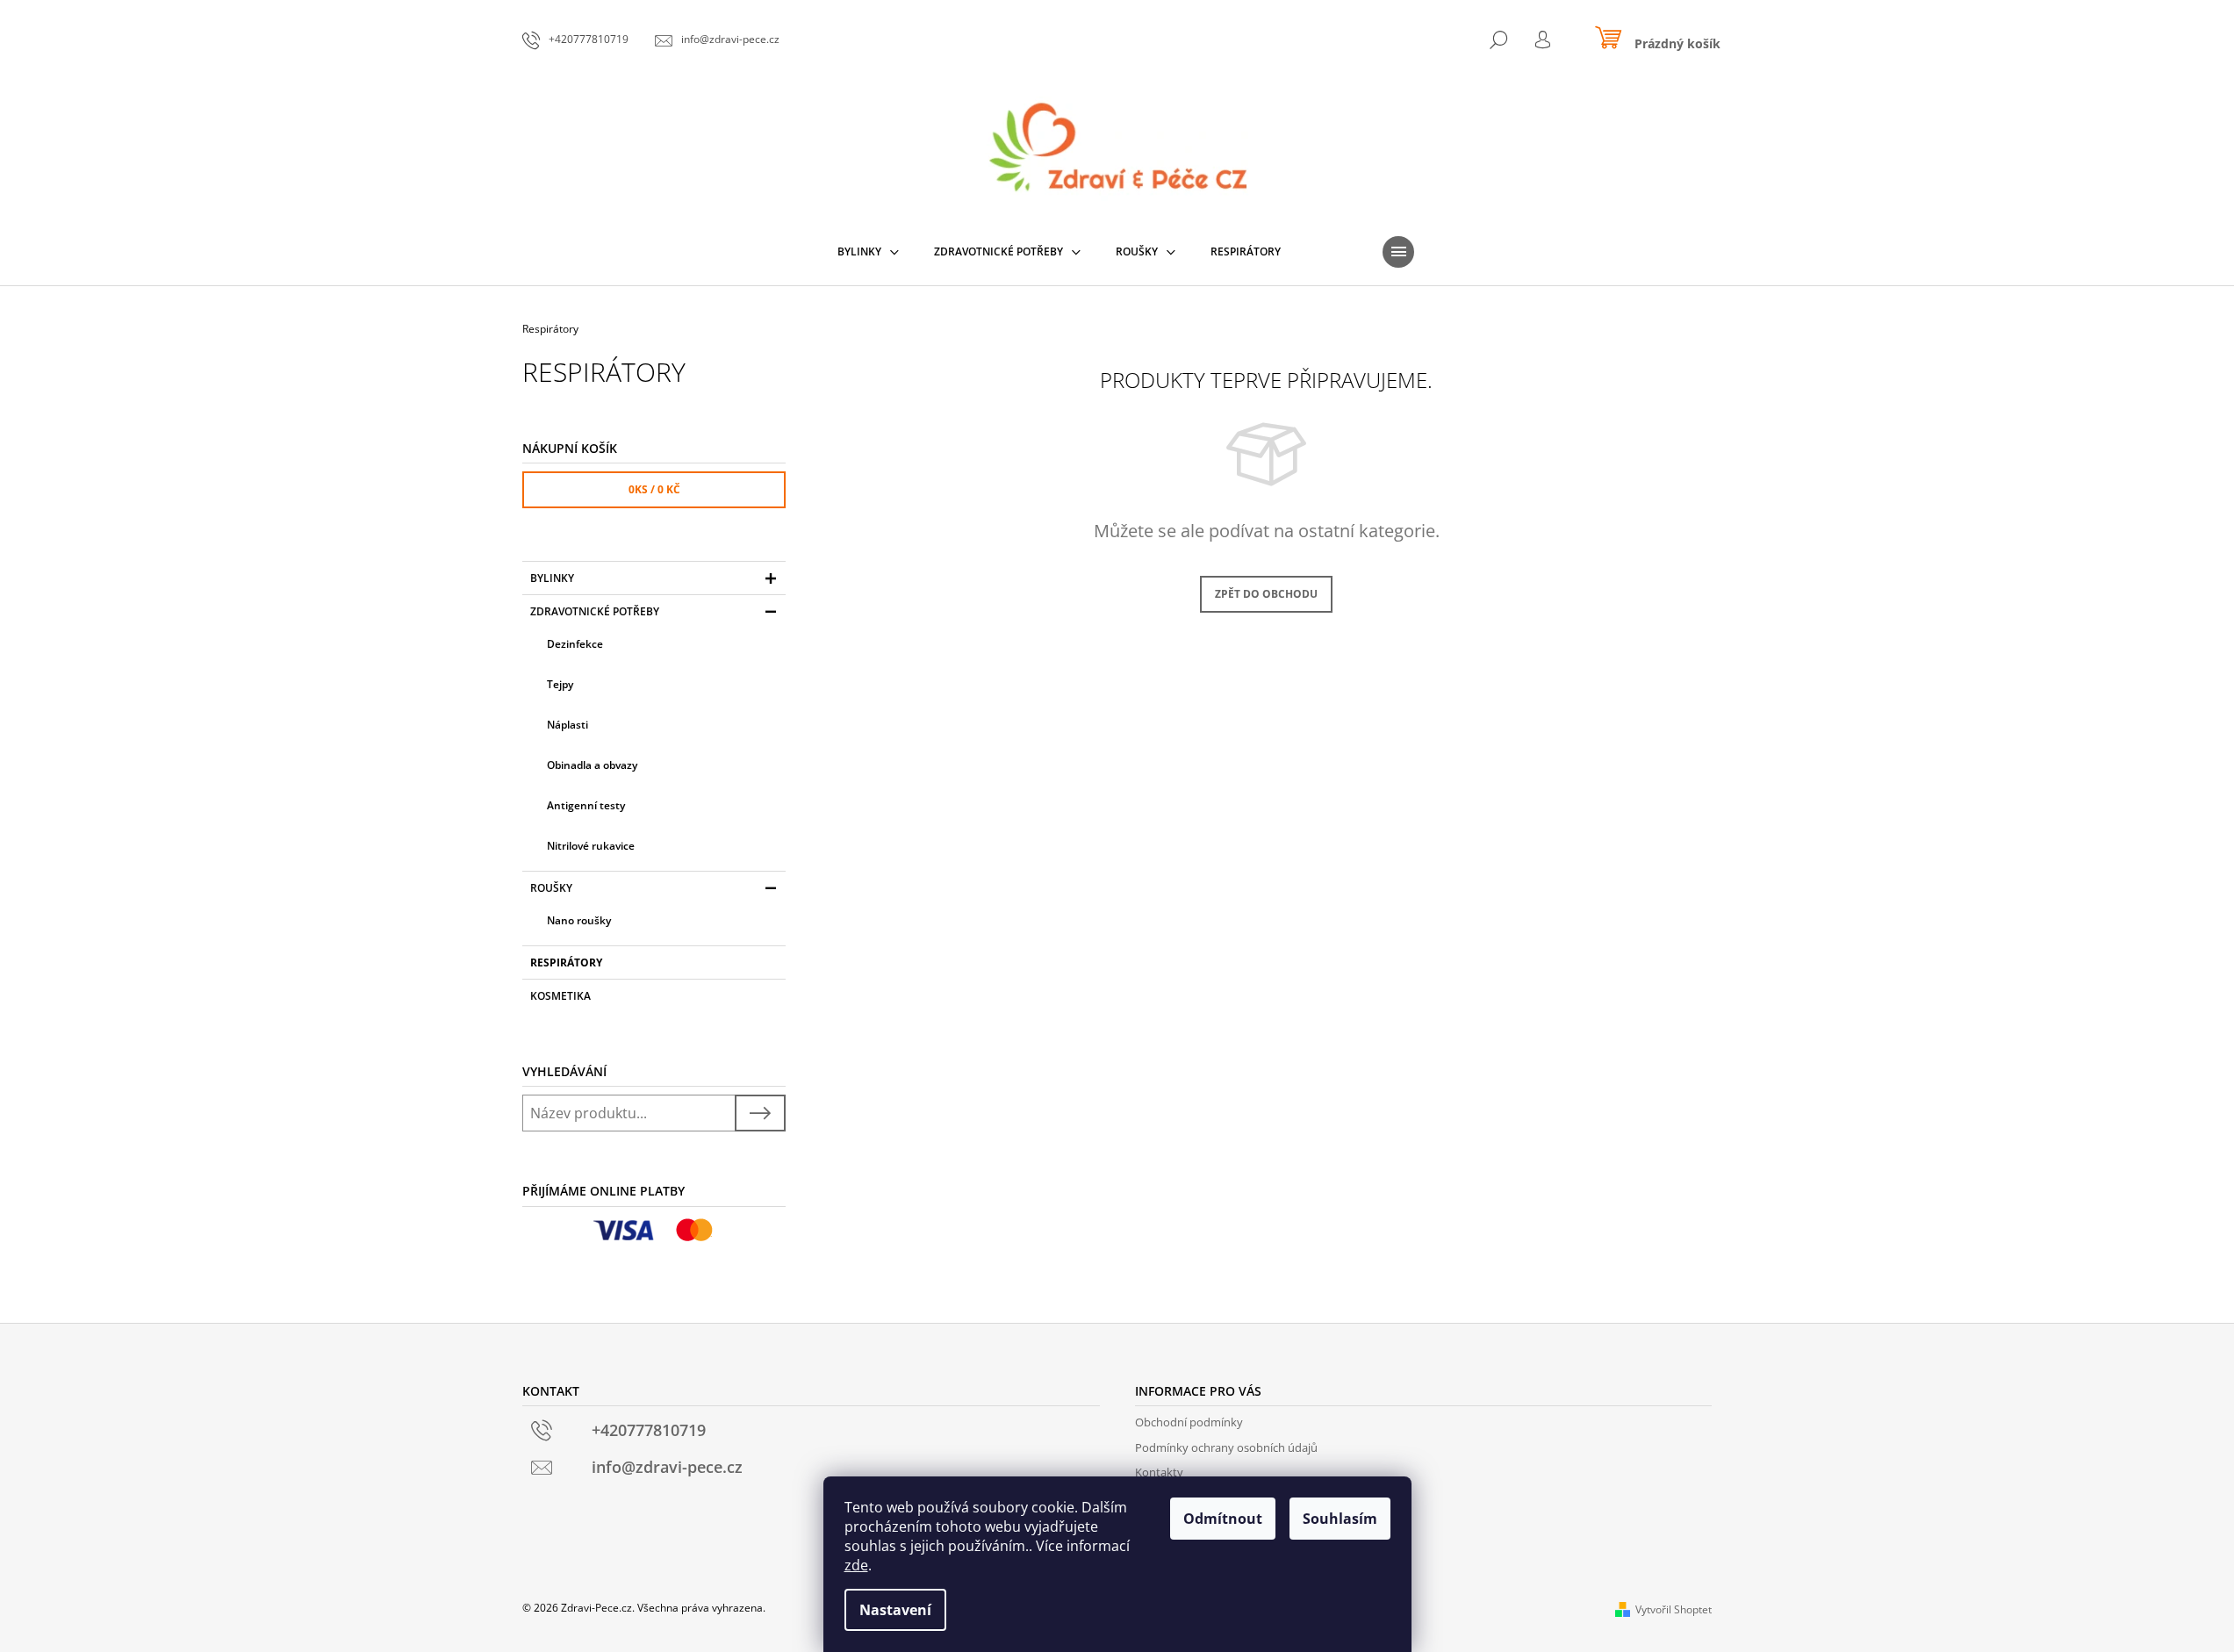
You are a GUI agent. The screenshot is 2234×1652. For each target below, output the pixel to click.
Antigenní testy (586, 805)
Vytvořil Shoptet (1674, 1609)
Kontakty (1159, 1472)
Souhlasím (1340, 1519)
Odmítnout (1223, 1519)
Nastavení (895, 1610)
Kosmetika (560, 996)
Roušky (551, 888)
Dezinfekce (575, 644)
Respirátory (566, 962)
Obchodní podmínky (1189, 1422)
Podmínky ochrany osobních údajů (1226, 1447)
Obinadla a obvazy (592, 765)
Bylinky (552, 578)
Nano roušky (579, 920)
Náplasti (567, 725)
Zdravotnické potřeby (595, 611)
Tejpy (560, 684)
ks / (654, 489)
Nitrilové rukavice (591, 846)
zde (856, 1565)
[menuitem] (868, 252)
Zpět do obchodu (1266, 594)
